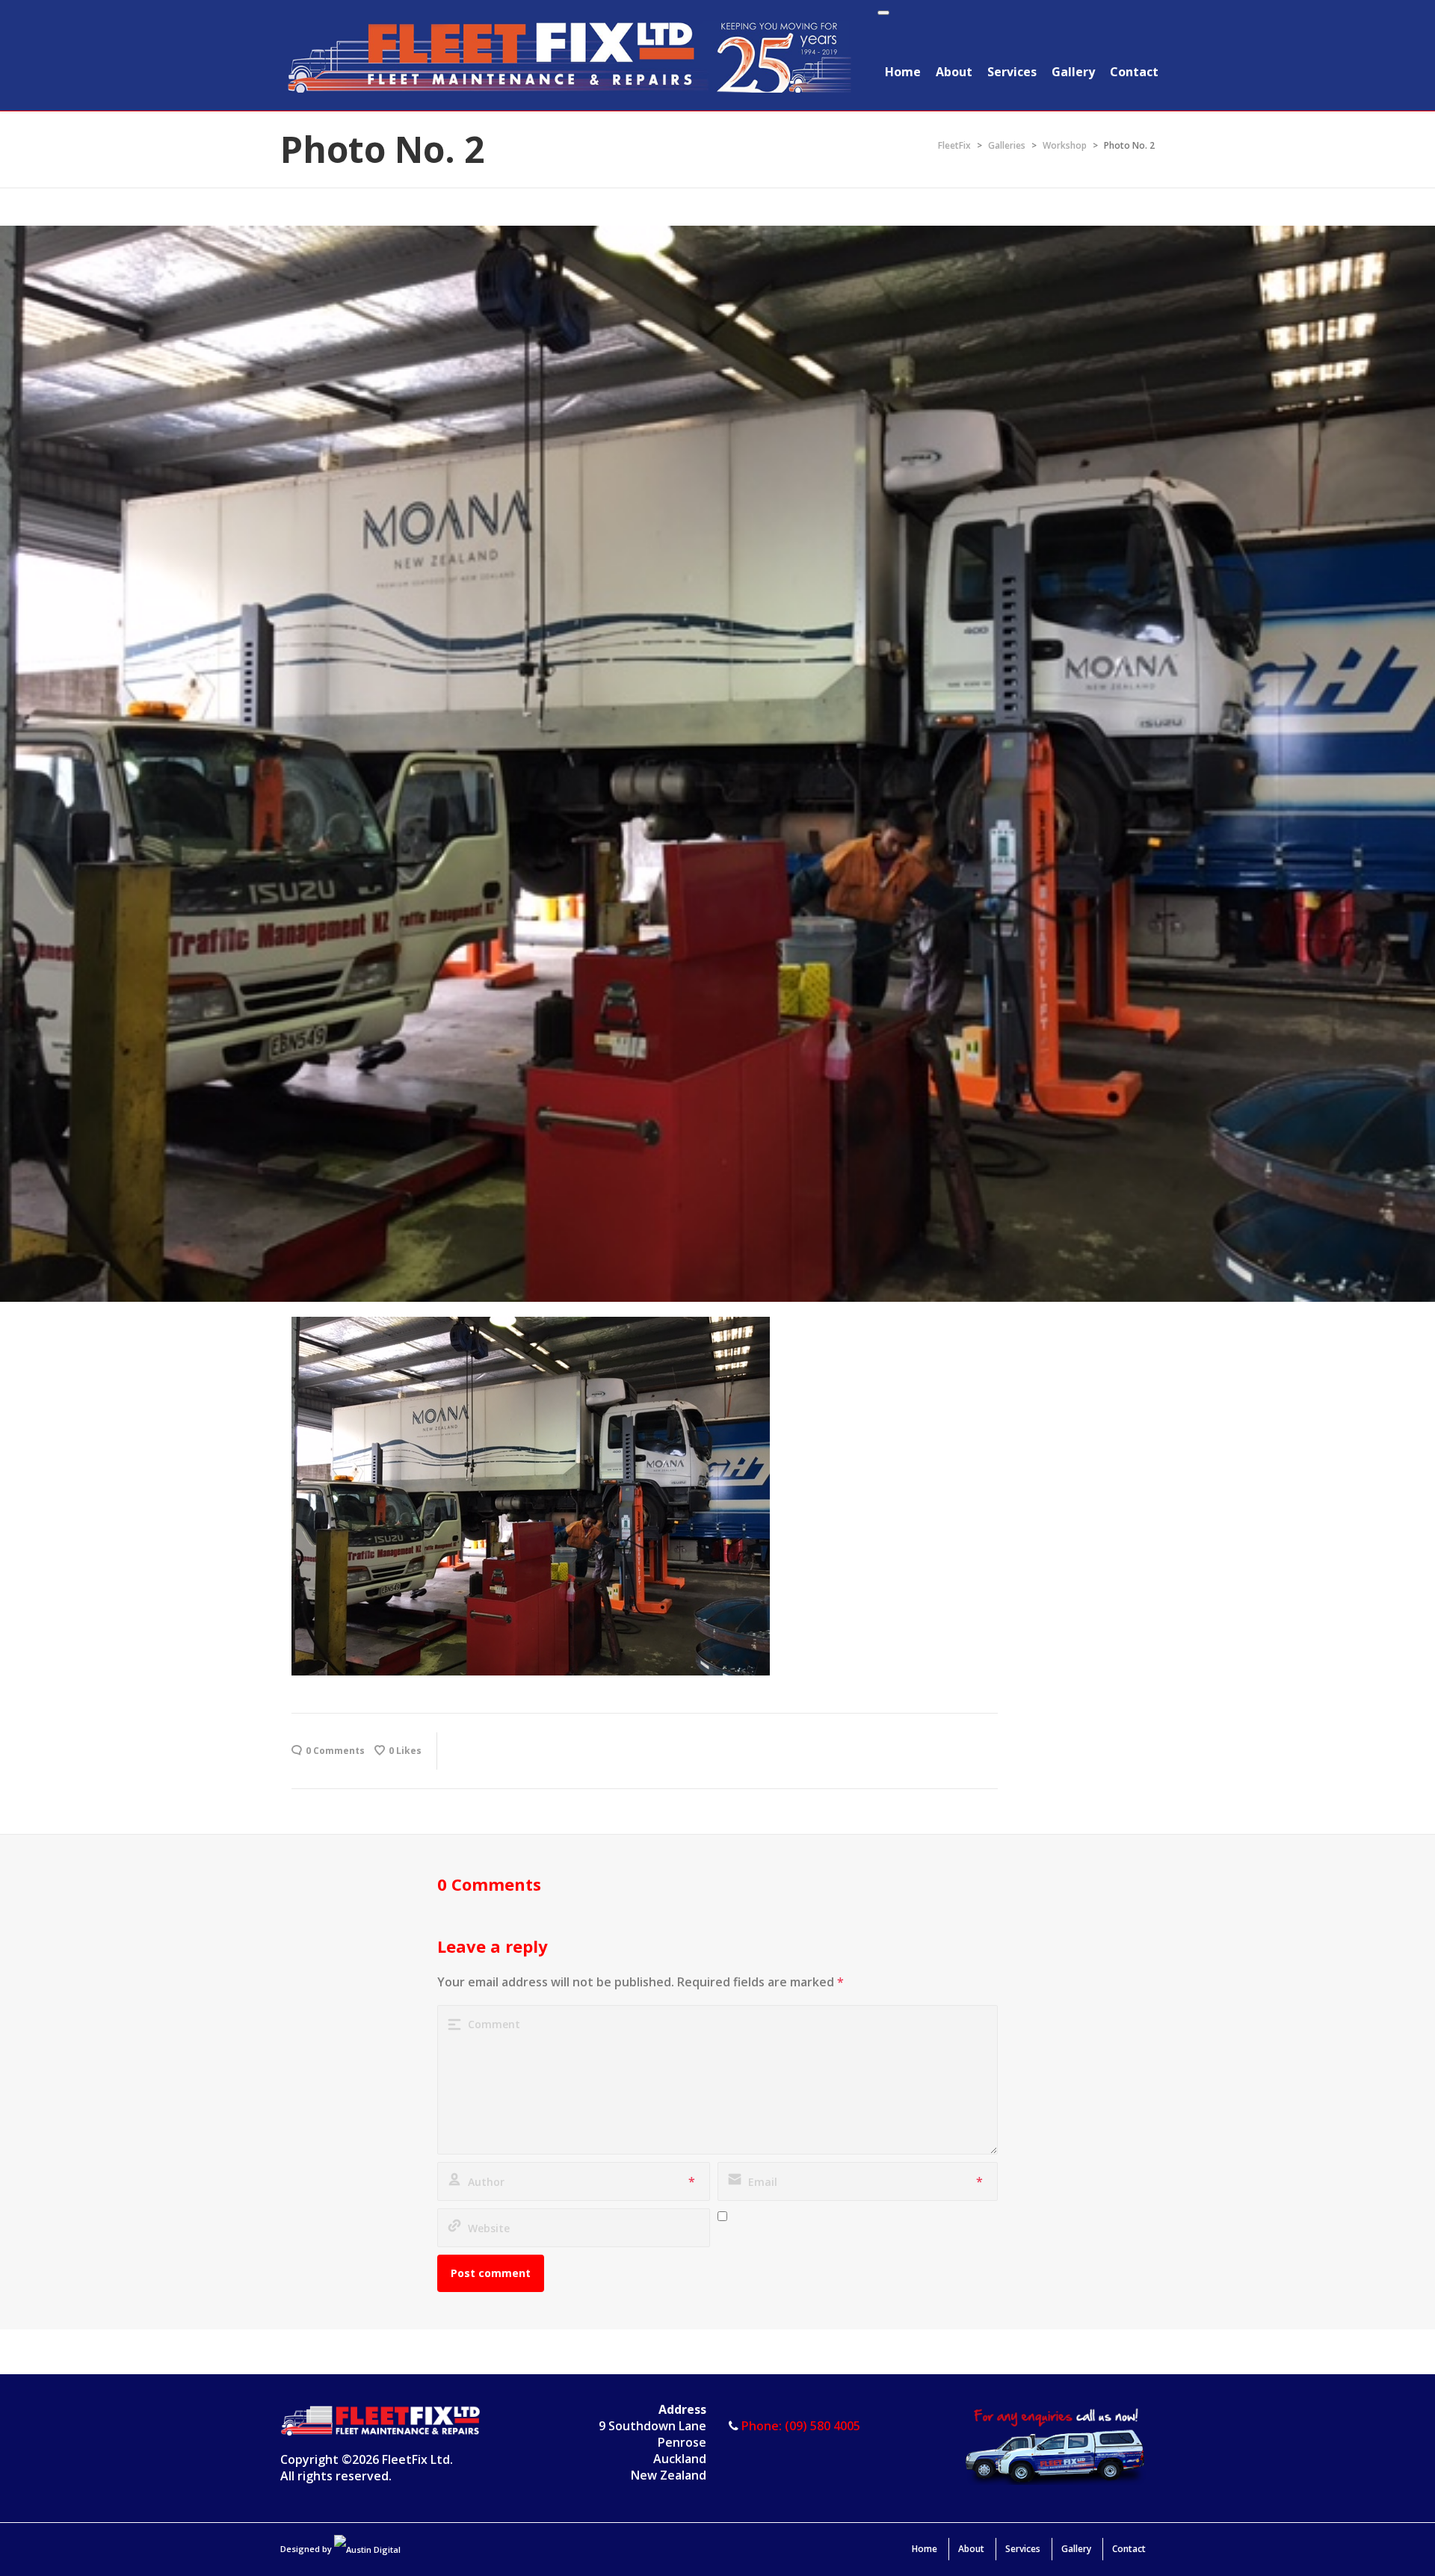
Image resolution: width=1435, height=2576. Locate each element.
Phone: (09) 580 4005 (801, 2426)
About (954, 72)
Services (1012, 72)
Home (903, 72)
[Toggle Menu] (883, 13)
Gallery (1073, 72)
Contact (1134, 72)
